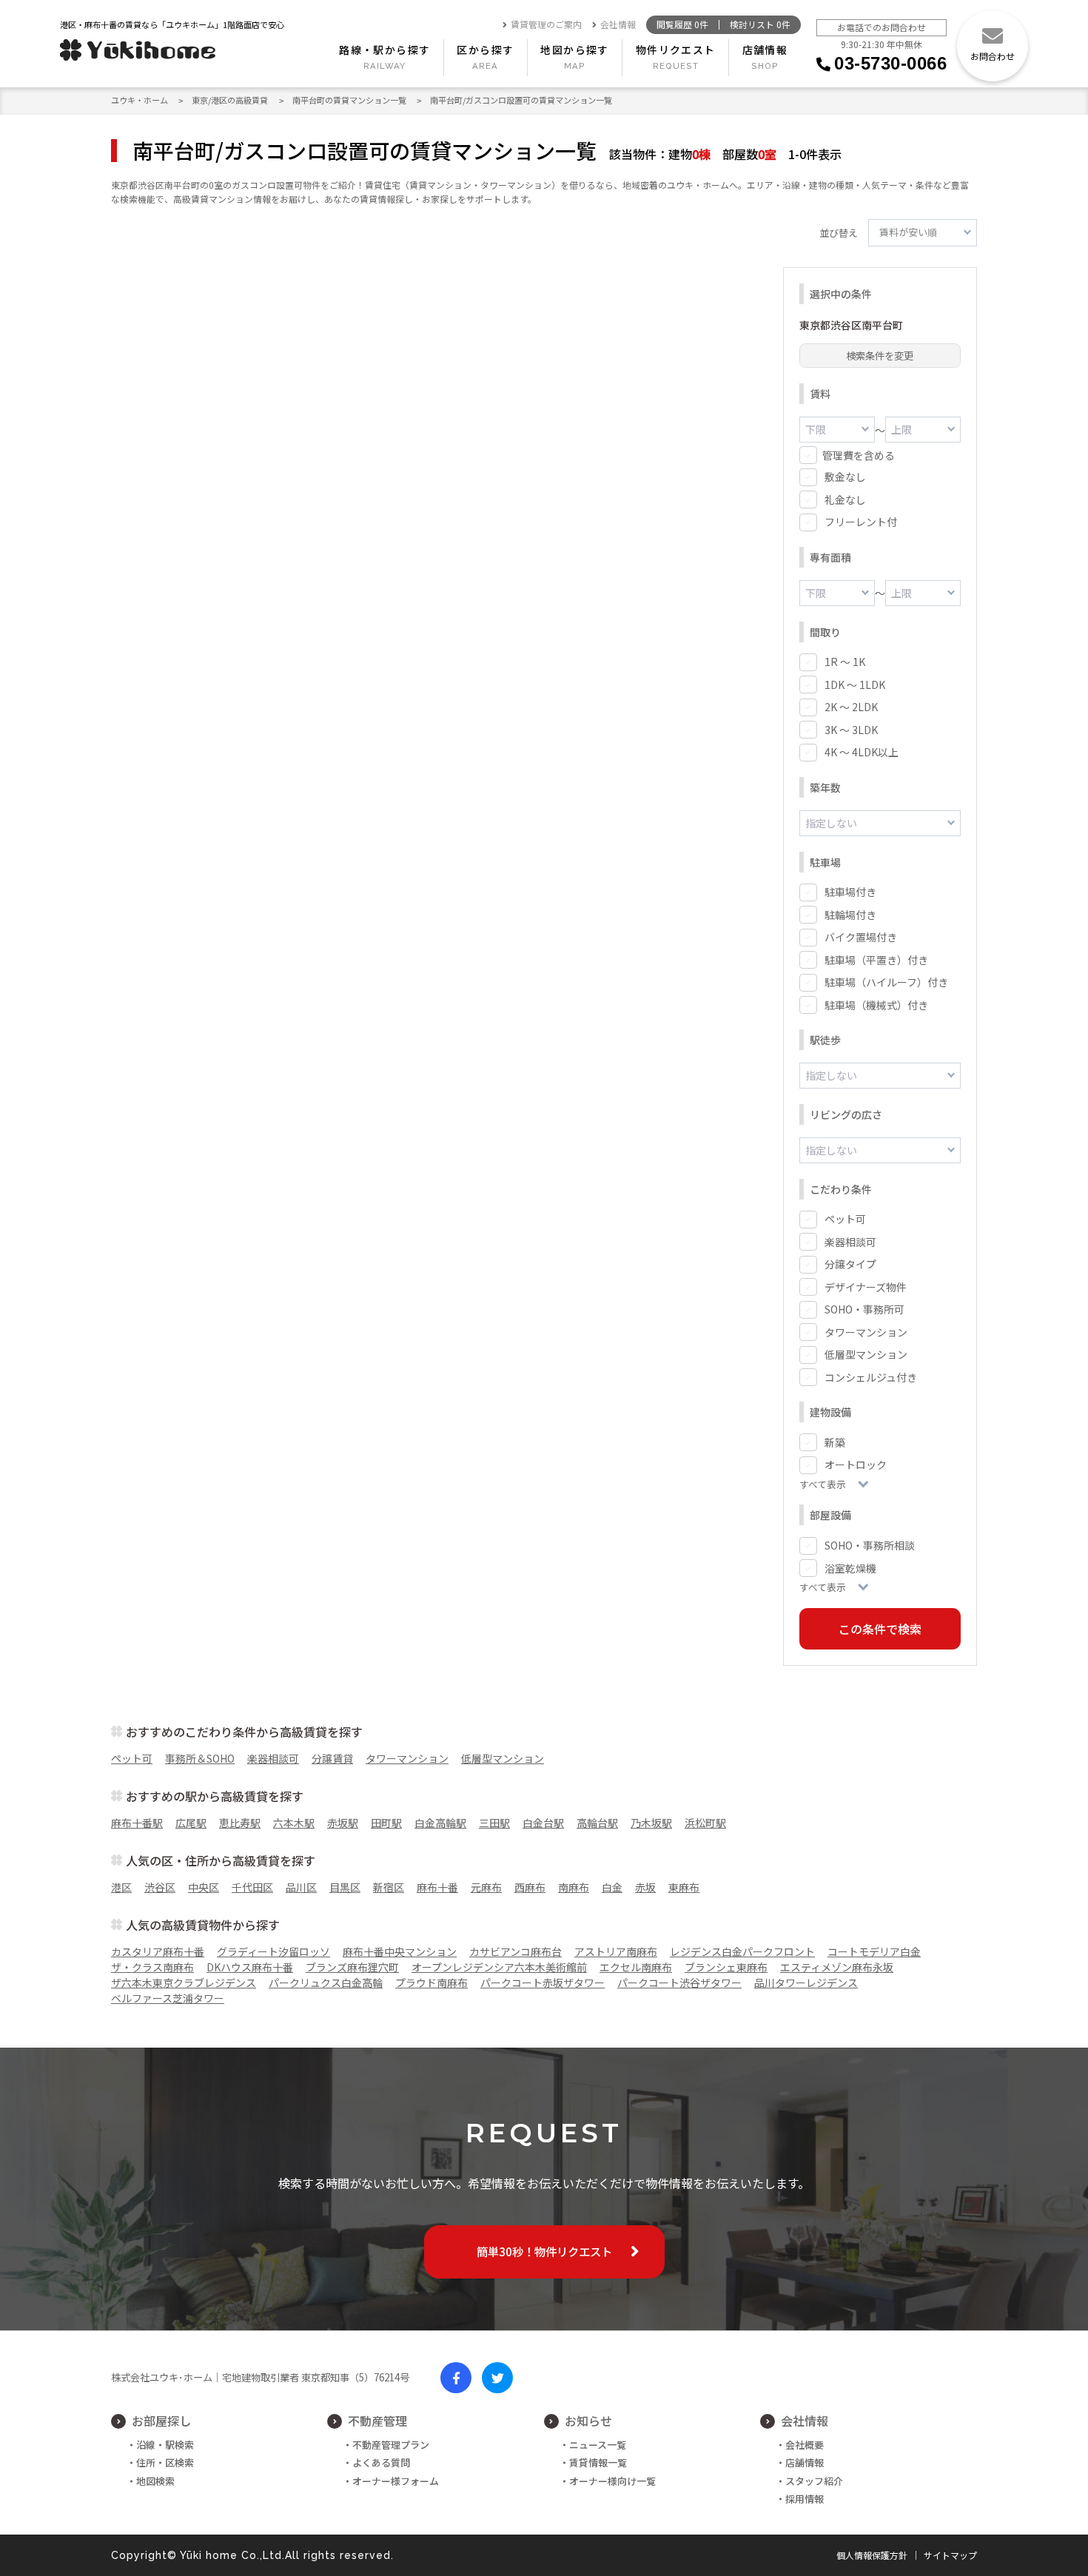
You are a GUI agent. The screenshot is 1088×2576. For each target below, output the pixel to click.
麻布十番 (437, 1887)
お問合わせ (993, 56)
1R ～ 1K (845, 662)
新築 (835, 1442)
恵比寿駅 (240, 1823)
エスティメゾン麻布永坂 (837, 1967)
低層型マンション (866, 1354)
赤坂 (645, 1887)
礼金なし (845, 500)
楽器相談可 (850, 1242)
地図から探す (574, 50)
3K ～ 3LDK (851, 730)
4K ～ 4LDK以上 (862, 752)
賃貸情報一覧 (598, 2462)
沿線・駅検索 (165, 2445)
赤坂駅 (343, 1823)
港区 (121, 1887)
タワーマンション (866, 1332)
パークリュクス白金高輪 (326, 1983)
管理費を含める (859, 455)
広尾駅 (191, 1823)
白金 (612, 1887)
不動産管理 (377, 2421)
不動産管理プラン (391, 2445)
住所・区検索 (165, 2462)
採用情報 (805, 2499)
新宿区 (389, 1887)
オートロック (856, 1464)
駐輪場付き (850, 915)
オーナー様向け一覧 (612, 2481)
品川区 (301, 1887)
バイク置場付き (861, 937)
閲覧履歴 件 (682, 25)
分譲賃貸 (332, 1758)
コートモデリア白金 (874, 1951)
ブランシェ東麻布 (726, 1967)
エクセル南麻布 (636, 1967)
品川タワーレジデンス (806, 1983)
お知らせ (588, 2421)
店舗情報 (765, 50)
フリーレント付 (861, 522)
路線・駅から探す (385, 50)
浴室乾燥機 (850, 1568)
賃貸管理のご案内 (546, 25)
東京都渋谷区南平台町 (851, 325)
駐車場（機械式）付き (876, 1005)
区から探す (485, 50)
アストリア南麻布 (616, 1951)
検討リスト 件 (760, 25)
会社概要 (805, 2445)
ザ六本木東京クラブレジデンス (184, 1983)
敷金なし (845, 477)
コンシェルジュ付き (871, 1377)
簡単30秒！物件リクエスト (544, 2251)
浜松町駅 (705, 1823)
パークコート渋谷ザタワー (679, 1983)
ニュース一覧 (598, 2445)
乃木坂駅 (651, 1823)
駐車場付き (850, 892)
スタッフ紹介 (814, 2481)
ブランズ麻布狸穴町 (352, 1967)
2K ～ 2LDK (851, 707)
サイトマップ (950, 2555)
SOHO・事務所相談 (870, 1545)
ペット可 (845, 1219)
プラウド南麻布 (431, 1983)
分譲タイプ (850, 1264)
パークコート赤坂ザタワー (543, 1983)
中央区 (204, 1887)
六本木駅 (294, 1823)
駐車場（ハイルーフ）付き (886, 982)
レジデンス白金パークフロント (742, 1951)
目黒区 (345, 1887)
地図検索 (155, 2481)
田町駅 (386, 1823)
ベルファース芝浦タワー (168, 1998)
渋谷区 (160, 1887)
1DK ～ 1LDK (855, 685)
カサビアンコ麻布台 (516, 1951)
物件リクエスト (676, 50)
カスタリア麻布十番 (158, 1951)
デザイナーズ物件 (866, 1287)
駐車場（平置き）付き (876, 960)
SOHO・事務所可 (864, 1309)
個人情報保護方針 (872, 2555)
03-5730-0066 (890, 63)
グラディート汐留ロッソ (273, 1951)
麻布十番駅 (137, 1823)
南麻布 (574, 1887)
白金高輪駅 (440, 1823)
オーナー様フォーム (396, 2481)
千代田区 (252, 1887)
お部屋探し (161, 2421)
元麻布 (486, 1887)
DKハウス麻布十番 (250, 1967)
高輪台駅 (597, 1823)
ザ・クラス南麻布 (152, 1967)
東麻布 (684, 1887)
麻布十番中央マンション (400, 1951)
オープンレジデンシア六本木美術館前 (499, 1967)
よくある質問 (381, 2462)
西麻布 (530, 1887)
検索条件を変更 (880, 356)
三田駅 (494, 1823)
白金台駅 (543, 1823)
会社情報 (618, 25)
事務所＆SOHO (200, 1758)
